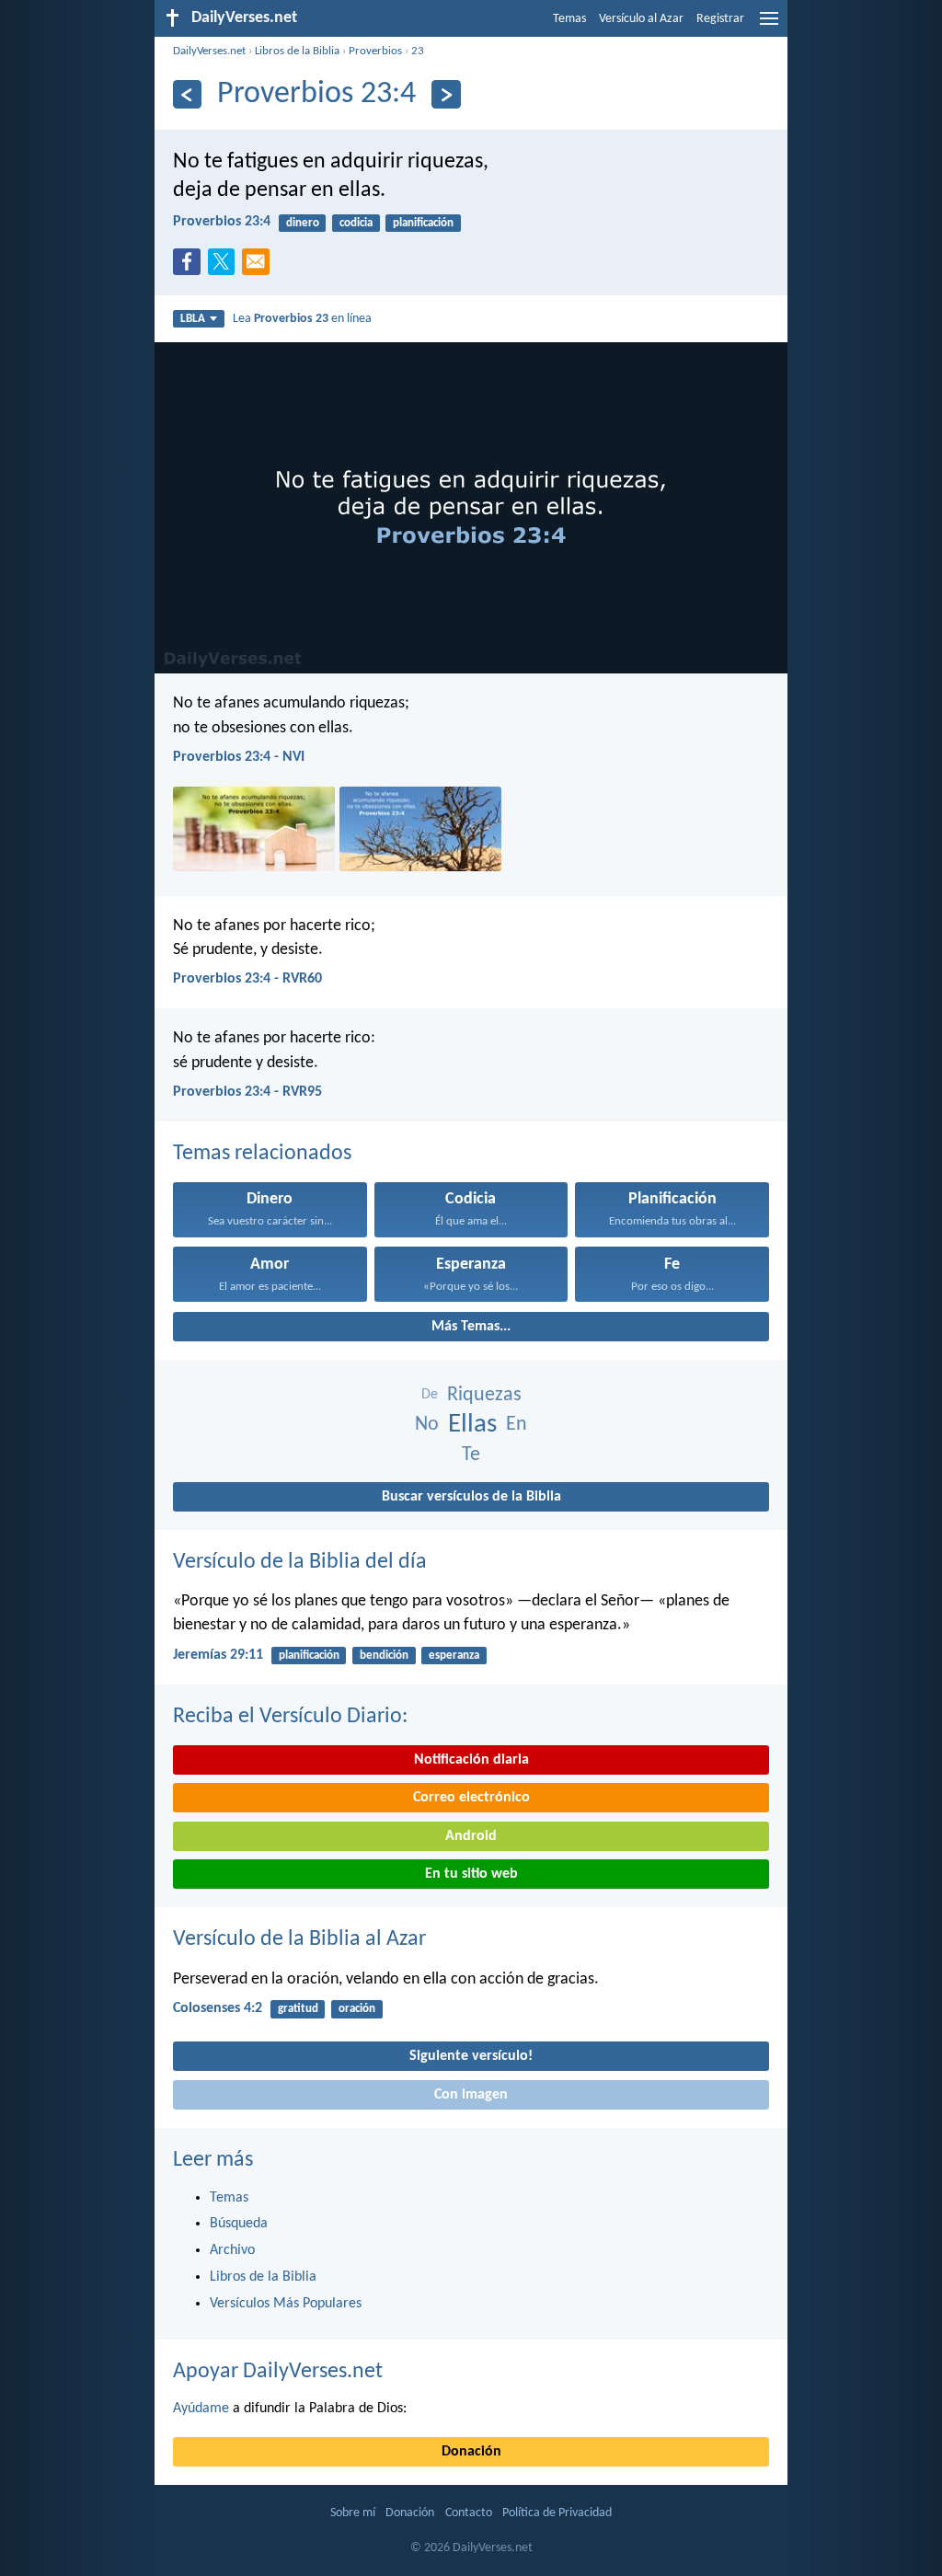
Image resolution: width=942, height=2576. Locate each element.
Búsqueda (239, 2224)
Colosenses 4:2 (218, 2008)
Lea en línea (302, 319)
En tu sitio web (471, 1874)
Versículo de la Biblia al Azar (299, 1939)
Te (471, 1455)
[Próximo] (446, 94)
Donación (471, 2452)
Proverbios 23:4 (222, 222)
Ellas (472, 1425)
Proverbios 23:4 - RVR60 (247, 979)
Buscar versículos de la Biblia (471, 1497)
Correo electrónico (471, 1798)
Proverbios (375, 51)
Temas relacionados (262, 1154)
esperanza (454, 1656)
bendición (384, 1656)
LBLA (193, 319)
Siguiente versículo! (471, 2056)
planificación (423, 223)
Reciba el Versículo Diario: (290, 1717)
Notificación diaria (471, 1760)
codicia (356, 223)
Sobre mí (353, 2513)
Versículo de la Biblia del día (300, 1562)
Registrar (720, 19)
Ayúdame (201, 2409)
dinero (303, 223)
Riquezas (484, 1395)
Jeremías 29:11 (218, 1655)
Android (471, 1836)
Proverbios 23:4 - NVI (239, 757)
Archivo (232, 2250)
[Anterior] (187, 94)
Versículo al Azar (641, 19)
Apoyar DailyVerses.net (278, 2372)
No (427, 1425)
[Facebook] (190, 267)
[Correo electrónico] (259, 267)
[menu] (769, 26)
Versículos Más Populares (286, 2304)
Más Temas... (471, 1327)
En (517, 1425)
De (430, 1395)
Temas (569, 19)
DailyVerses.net (209, 51)
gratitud (298, 2009)
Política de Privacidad (557, 2513)
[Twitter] (225, 267)
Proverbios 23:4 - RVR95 (247, 1092)
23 (418, 51)
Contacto (469, 2513)
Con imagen (471, 2095)
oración (357, 2009)
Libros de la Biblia (297, 51)
